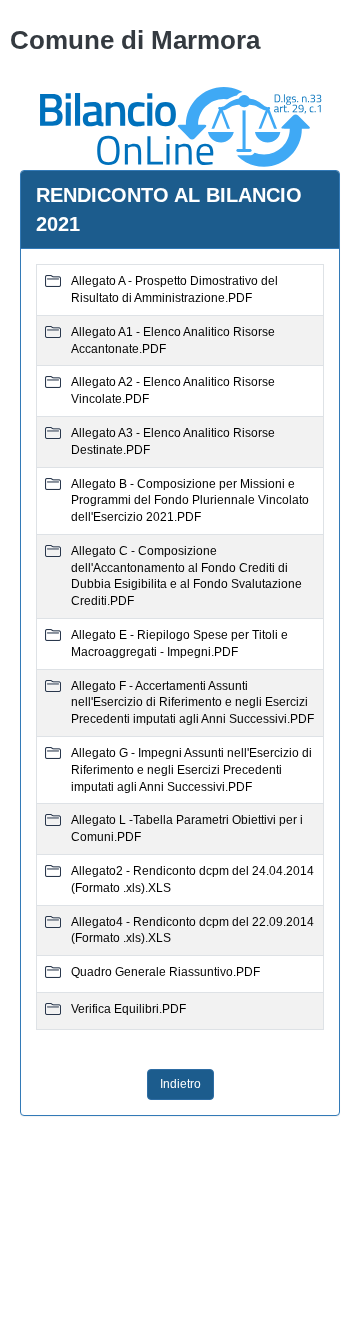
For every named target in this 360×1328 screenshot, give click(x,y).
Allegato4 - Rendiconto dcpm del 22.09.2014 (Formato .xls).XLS (192, 930)
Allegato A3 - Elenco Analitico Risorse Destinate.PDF (173, 441)
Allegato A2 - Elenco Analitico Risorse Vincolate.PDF (173, 390)
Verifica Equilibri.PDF (128, 1009)
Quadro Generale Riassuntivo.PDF (165, 972)
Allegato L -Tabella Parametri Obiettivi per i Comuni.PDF (187, 828)
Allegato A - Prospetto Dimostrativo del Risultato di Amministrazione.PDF (174, 289)
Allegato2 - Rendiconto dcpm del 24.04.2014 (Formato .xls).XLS (192, 879)
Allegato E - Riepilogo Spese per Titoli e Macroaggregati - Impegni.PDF (179, 643)
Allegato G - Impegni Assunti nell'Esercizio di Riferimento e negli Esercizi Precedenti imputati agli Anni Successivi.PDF (191, 770)
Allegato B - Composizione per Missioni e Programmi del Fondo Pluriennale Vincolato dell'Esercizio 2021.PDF (190, 501)
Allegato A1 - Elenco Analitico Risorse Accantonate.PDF (173, 340)
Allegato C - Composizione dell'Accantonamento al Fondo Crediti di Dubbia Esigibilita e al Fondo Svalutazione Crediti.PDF (186, 576)
